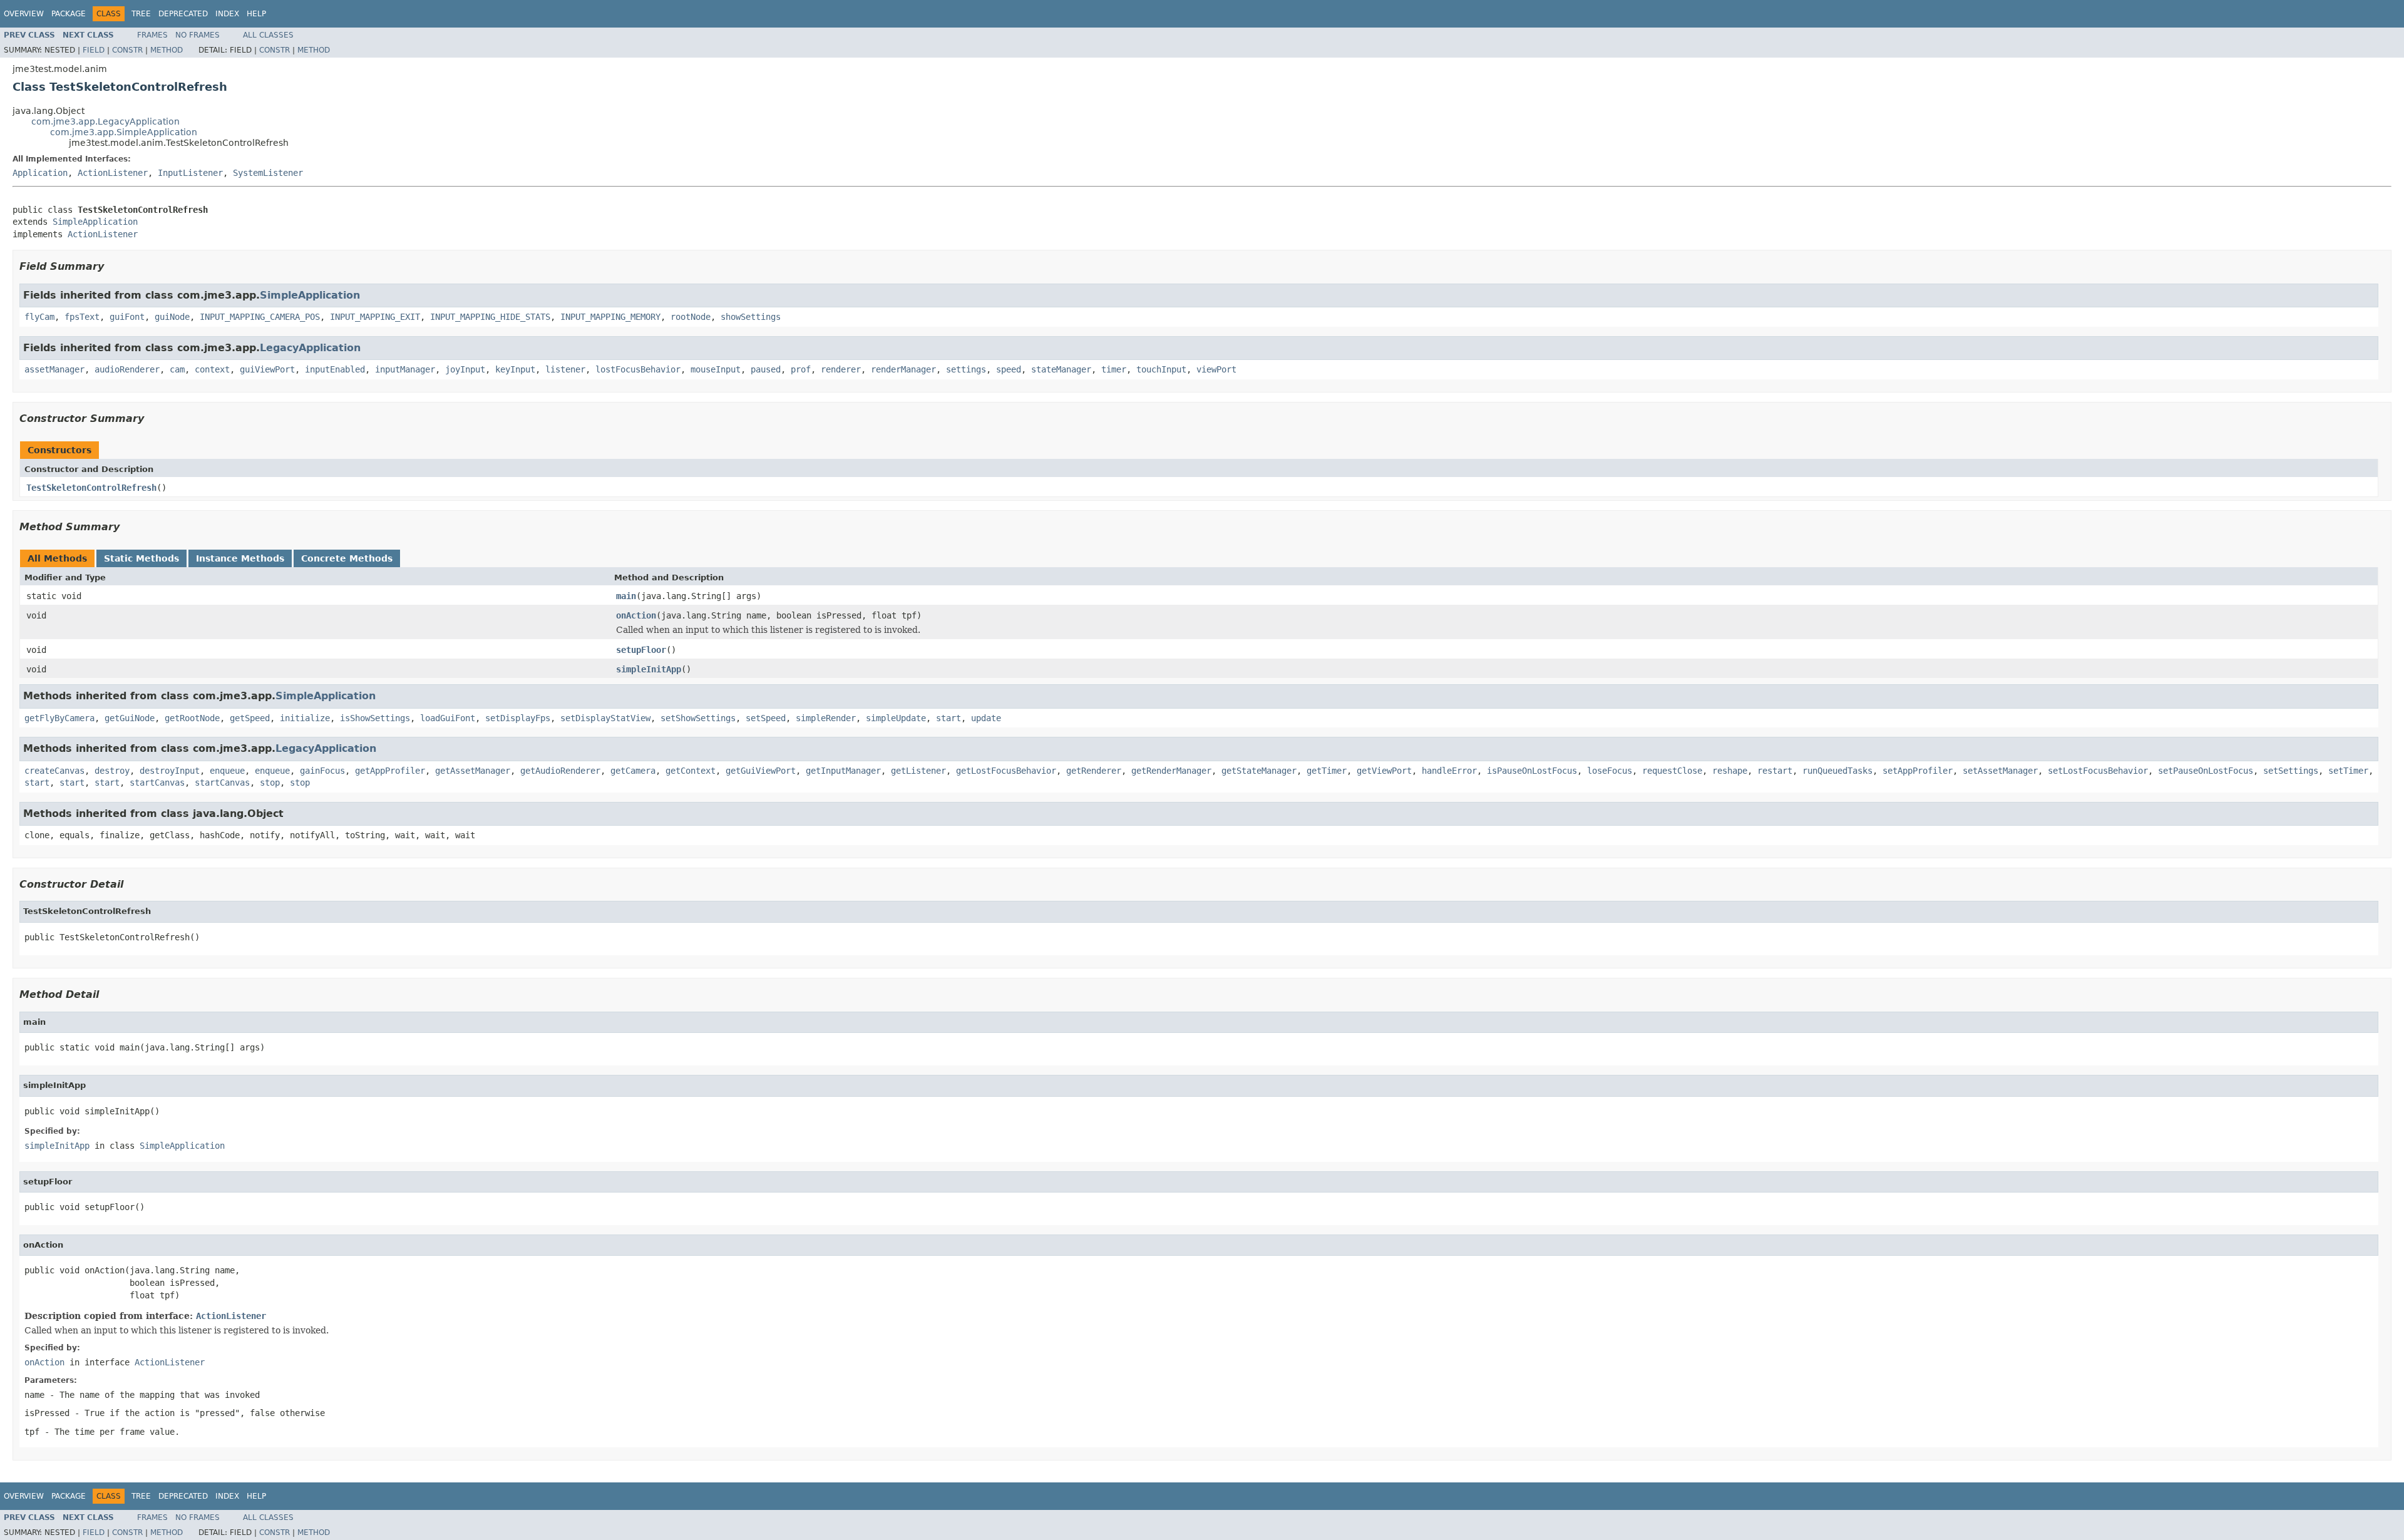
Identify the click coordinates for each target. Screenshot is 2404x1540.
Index (227, 14)
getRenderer (1094, 771)
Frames (152, 35)
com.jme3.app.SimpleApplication (124, 132)
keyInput (515, 369)
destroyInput (170, 771)
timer (1114, 369)
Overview (24, 14)
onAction (636, 615)
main (626, 596)
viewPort (1216, 369)
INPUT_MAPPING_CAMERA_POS (260, 317)
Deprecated (183, 14)
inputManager (405, 369)
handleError (1449, 771)
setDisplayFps (518, 718)
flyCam (39, 317)
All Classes (268, 35)
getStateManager (1259, 771)
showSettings (751, 317)
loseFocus (1610, 771)
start (948, 718)
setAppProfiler (1918, 771)
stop (270, 783)
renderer (841, 369)
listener (565, 369)
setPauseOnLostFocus (2206, 771)
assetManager (54, 369)
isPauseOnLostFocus (1532, 771)
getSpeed (250, 718)
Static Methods (141, 558)
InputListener (190, 173)
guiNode (172, 317)
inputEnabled (335, 369)
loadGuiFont (448, 718)
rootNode (691, 317)
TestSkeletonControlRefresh (91, 488)
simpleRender (826, 718)
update (986, 718)
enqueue (227, 771)
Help (256, 14)
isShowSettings (375, 718)
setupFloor (641, 650)
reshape (1730, 771)
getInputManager (843, 771)
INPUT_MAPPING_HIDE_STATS (490, 317)
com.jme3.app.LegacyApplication (105, 121)
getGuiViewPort (761, 771)
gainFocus (322, 771)
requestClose (1672, 771)
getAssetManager (473, 771)
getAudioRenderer (560, 771)
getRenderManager (1171, 771)
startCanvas (157, 783)
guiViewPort (267, 369)
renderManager (903, 369)
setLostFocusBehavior (2098, 771)
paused (766, 369)
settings (966, 369)
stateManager (1061, 369)
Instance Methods (240, 558)
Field (94, 50)
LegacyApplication (310, 348)
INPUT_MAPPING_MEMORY (610, 317)
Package (69, 14)
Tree (141, 14)
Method (167, 50)
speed (1009, 369)
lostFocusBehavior (638, 369)
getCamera (633, 771)
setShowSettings (698, 718)
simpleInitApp (649, 669)
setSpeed (766, 718)
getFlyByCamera (59, 718)
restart (1775, 771)
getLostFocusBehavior (1006, 771)
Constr (127, 50)
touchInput (1161, 369)
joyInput (465, 369)
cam (177, 369)
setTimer (2348, 771)
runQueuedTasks (1837, 771)
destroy (112, 771)
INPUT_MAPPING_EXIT (375, 317)
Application (40, 173)
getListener (918, 771)
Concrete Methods (347, 558)
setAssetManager (2000, 771)
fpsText (82, 317)
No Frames (198, 35)
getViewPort (1384, 771)
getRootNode (192, 718)
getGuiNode (130, 718)
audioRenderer (127, 369)
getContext (691, 771)
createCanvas (54, 771)
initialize (305, 718)
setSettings (2291, 771)
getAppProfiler (390, 771)
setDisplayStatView (605, 718)
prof (801, 369)
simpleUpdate (896, 718)
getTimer (1327, 771)
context (212, 369)
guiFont (127, 317)
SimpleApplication (95, 222)
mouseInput (716, 369)
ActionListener (113, 173)
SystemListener (268, 173)
